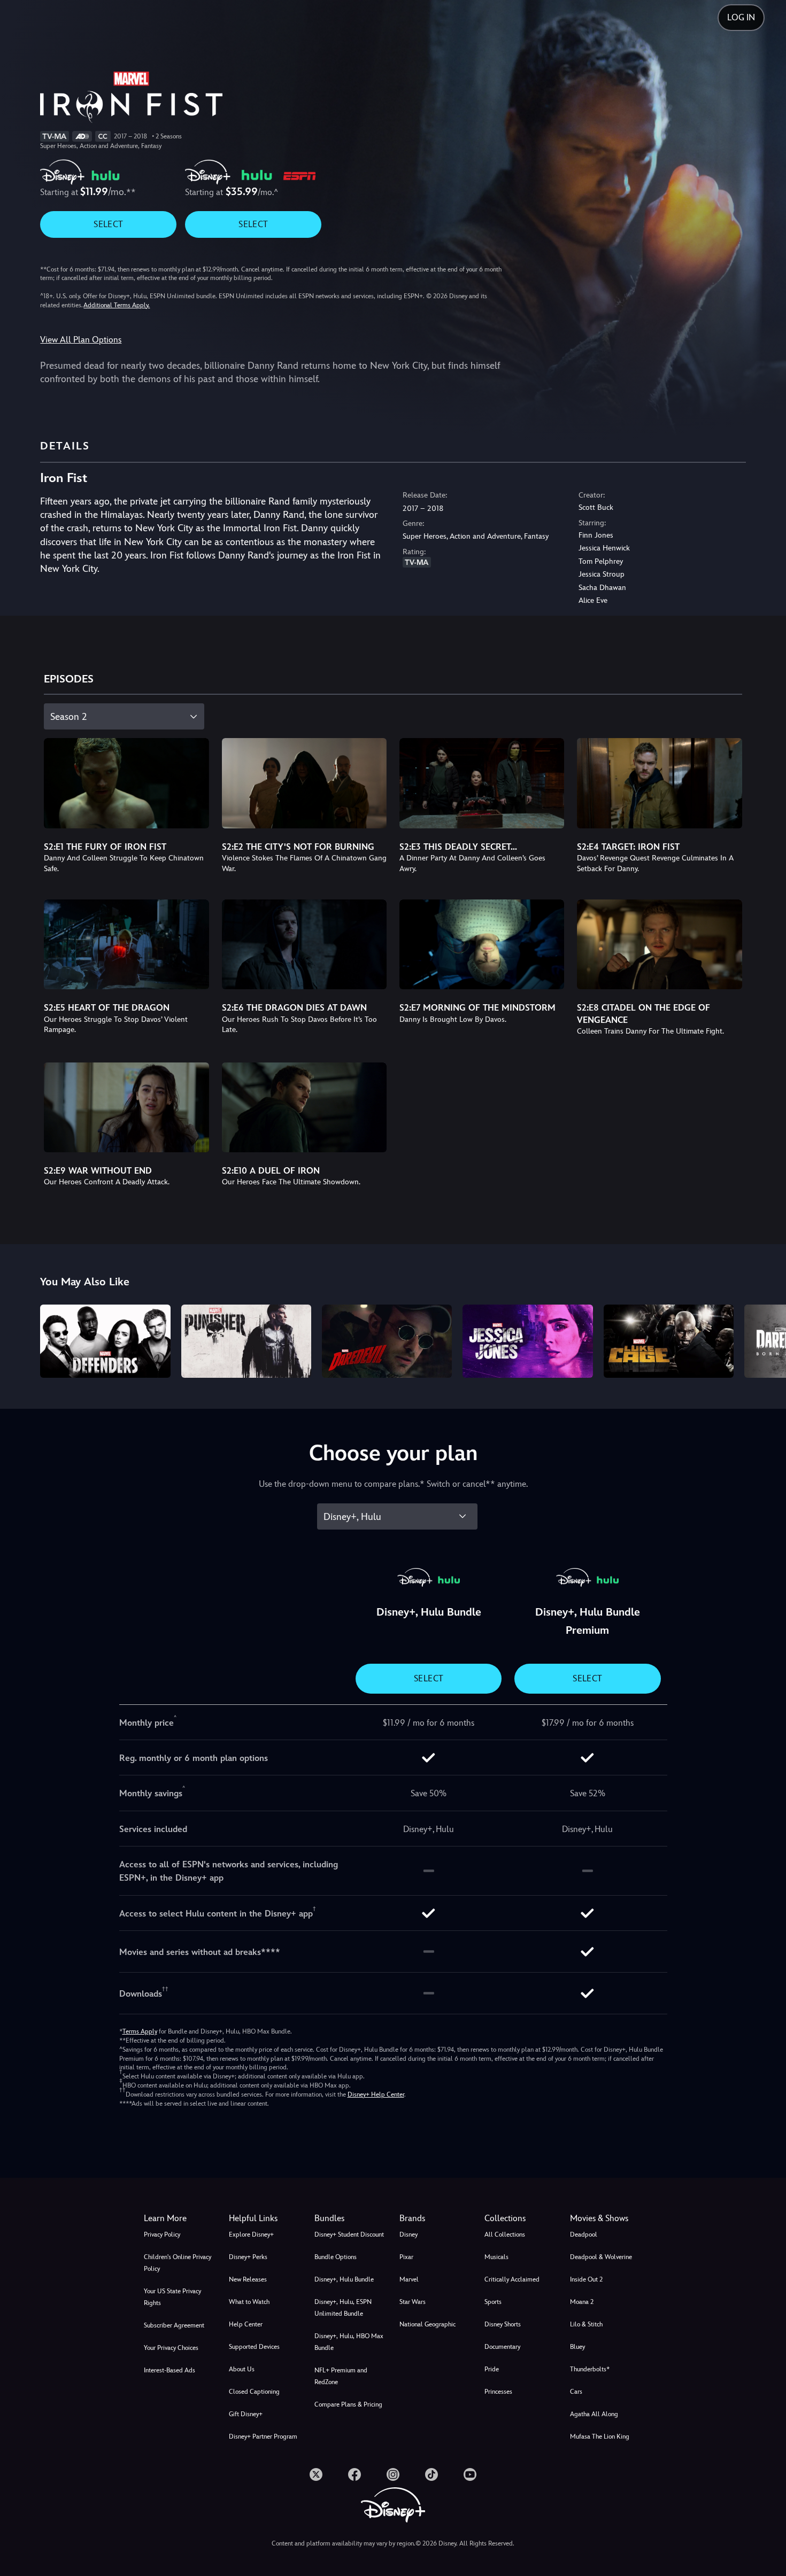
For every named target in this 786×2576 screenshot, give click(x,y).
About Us (242, 2369)
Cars (576, 2392)
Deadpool (584, 2234)
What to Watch (249, 2302)
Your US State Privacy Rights (172, 2297)
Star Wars (413, 2302)
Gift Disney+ (246, 2414)
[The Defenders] (105, 1341)
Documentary (502, 2347)
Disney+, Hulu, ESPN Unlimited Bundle (343, 2308)
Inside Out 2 (586, 2279)
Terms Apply (140, 2031)
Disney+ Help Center (376, 2094)
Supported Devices (254, 2347)
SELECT (108, 224)
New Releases (248, 2279)
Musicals (496, 2257)
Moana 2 (582, 2302)
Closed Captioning (254, 2392)
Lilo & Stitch (586, 2324)
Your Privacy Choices (171, 2348)
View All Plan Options (81, 340)
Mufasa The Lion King (600, 2437)
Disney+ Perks (248, 2257)
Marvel (409, 2279)
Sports (493, 2302)
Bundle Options (336, 2257)
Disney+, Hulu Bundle (344, 2279)
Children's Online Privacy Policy (178, 2263)
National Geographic (427, 2324)
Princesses (498, 2392)
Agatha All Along (594, 2414)
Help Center (246, 2324)
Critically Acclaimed (512, 2279)
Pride (492, 2369)
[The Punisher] (246, 1341)
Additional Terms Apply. (117, 305)
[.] (316, 2474)
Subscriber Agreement (174, 2325)
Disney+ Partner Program (263, 2437)
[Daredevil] (387, 1341)
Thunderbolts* (590, 2369)
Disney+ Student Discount (349, 2234)
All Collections (505, 2234)
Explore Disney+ (251, 2234)
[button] (265, 2218)
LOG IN (741, 17)
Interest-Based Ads (169, 2370)
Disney (409, 2234)
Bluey (577, 2347)
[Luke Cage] (669, 1341)
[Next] (765, 1340)
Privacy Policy (162, 2234)
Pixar (406, 2257)
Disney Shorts (503, 2324)
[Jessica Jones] (527, 1341)
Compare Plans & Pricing (348, 2404)
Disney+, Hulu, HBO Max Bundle (349, 2342)
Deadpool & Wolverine (601, 2257)
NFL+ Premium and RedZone (341, 2376)
